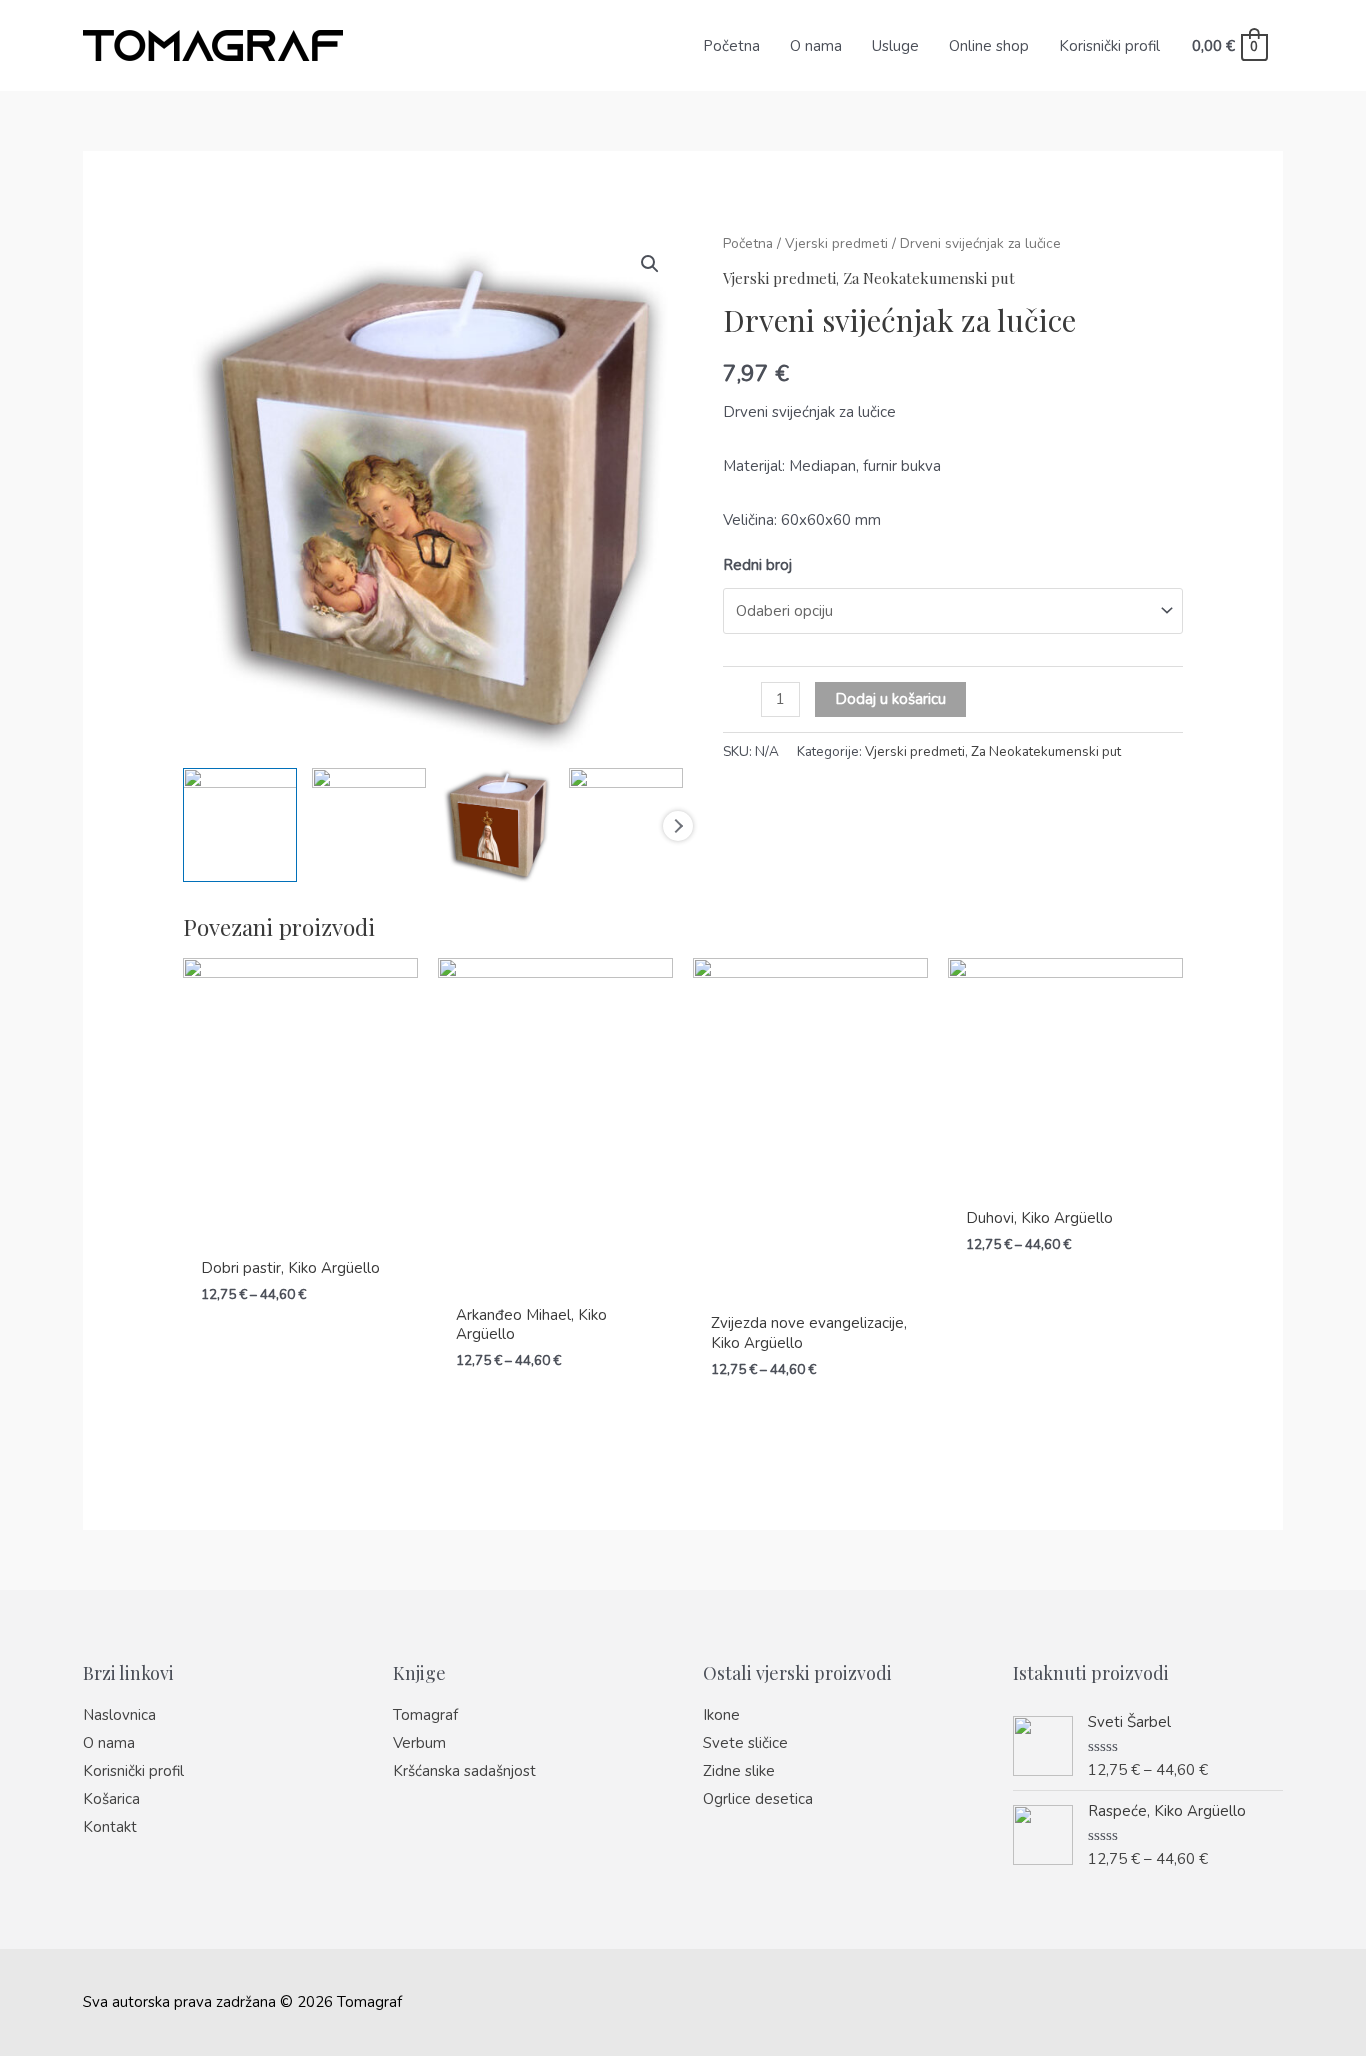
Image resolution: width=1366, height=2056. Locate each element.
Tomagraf (425, 1715)
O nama (816, 46)
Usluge (895, 46)
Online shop (989, 46)
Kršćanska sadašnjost (464, 1771)
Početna (731, 46)
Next (678, 826)
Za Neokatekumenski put (929, 278)
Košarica (111, 1799)
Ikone (721, 1715)
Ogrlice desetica (758, 1799)
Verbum (419, 1743)
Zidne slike (739, 1771)
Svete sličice (745, 1743)
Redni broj (757, 565)
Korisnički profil (1109, 46)
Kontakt (110, 1827)
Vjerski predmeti (836, 243)
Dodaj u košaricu (890, 699)
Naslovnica (119, 1715)
